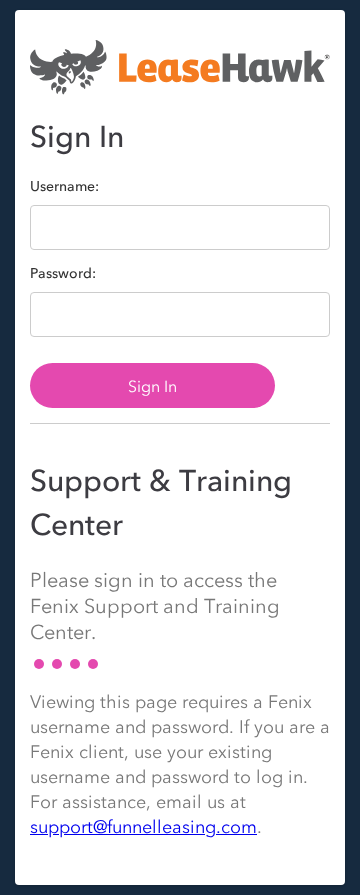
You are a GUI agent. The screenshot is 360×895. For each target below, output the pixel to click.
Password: (63, 274)
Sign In (152, 386)
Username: (64, 187)
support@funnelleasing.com (143, 827)
